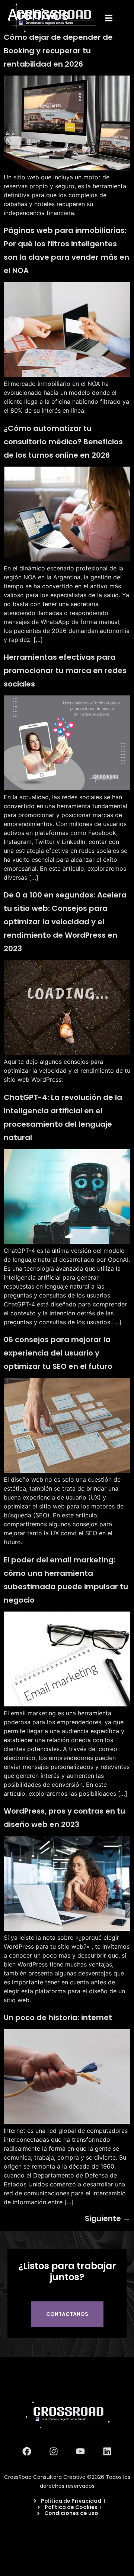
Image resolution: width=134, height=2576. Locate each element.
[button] (109, 18)
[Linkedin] (107, 2451)
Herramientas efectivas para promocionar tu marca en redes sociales (65, 671)
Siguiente (108, 2218)
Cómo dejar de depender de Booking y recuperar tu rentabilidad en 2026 (58, 51)
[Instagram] (54, 2451)
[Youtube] (80, 2451)
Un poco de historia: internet (58, 2017)
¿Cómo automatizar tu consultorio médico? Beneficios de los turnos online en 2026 (63, 442)
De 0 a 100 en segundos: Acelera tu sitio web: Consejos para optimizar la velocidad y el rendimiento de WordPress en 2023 (65, 922)
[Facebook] (27, 2451)
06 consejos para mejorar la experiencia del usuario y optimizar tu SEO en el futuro (58, 1353)
